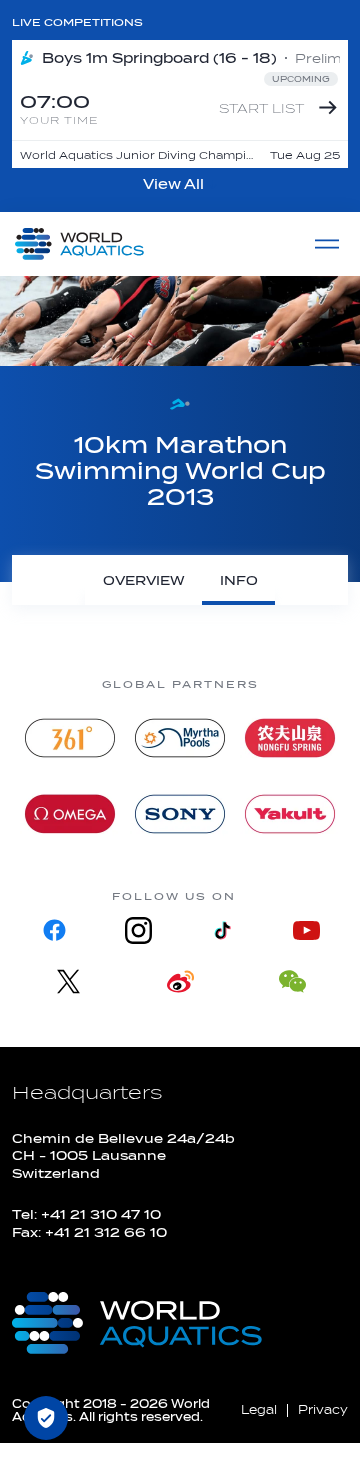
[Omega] (70, 814)
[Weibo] (180, 981)
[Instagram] (138, 930)
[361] (70, 738)
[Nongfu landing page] (290, 738)
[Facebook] (54, 930)
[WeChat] (292, 981)
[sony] (180, 814)
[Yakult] (290, 814)
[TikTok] (222, 930)
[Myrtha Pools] (180, 738)
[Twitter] (68, 981)
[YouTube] (306, 930)
